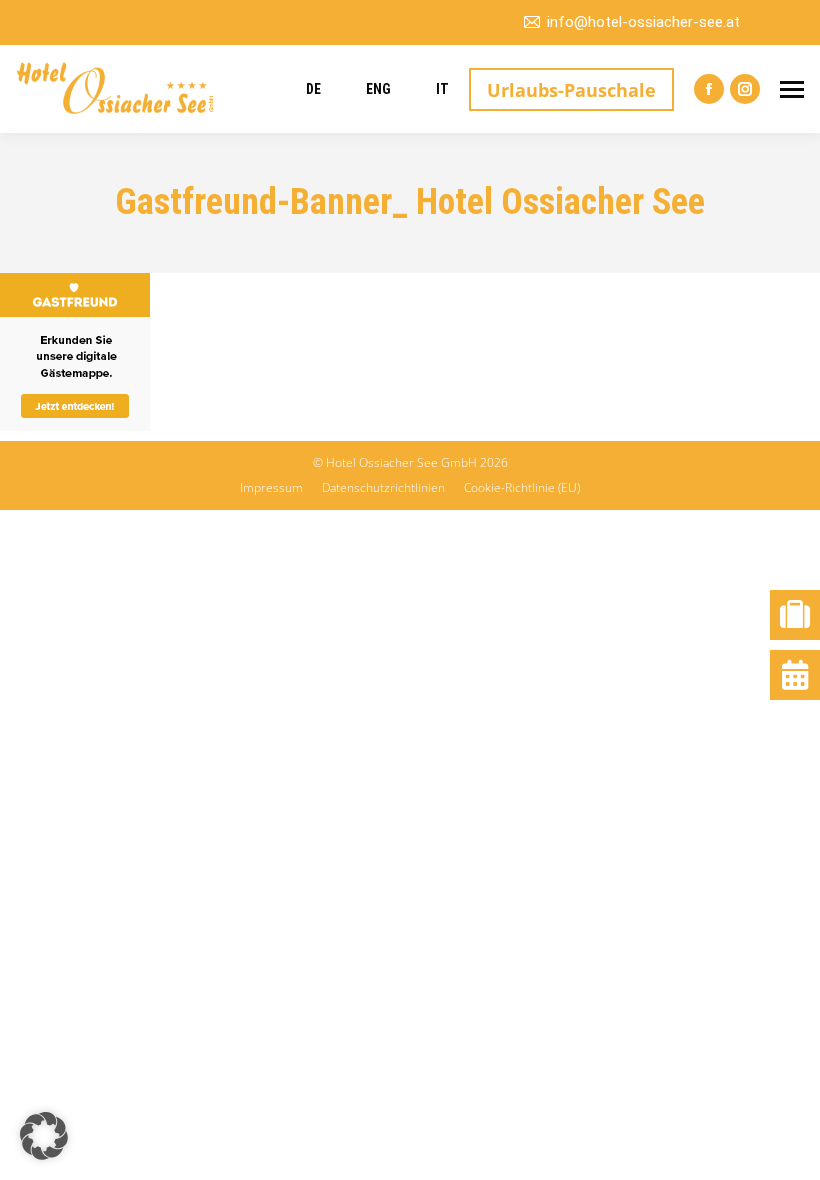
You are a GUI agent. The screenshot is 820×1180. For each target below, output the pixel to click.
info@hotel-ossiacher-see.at (643, 22)
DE (313, 89)
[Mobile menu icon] (792, 89)
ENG (378, 89)
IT (442, 89)
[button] (44, 1136)
